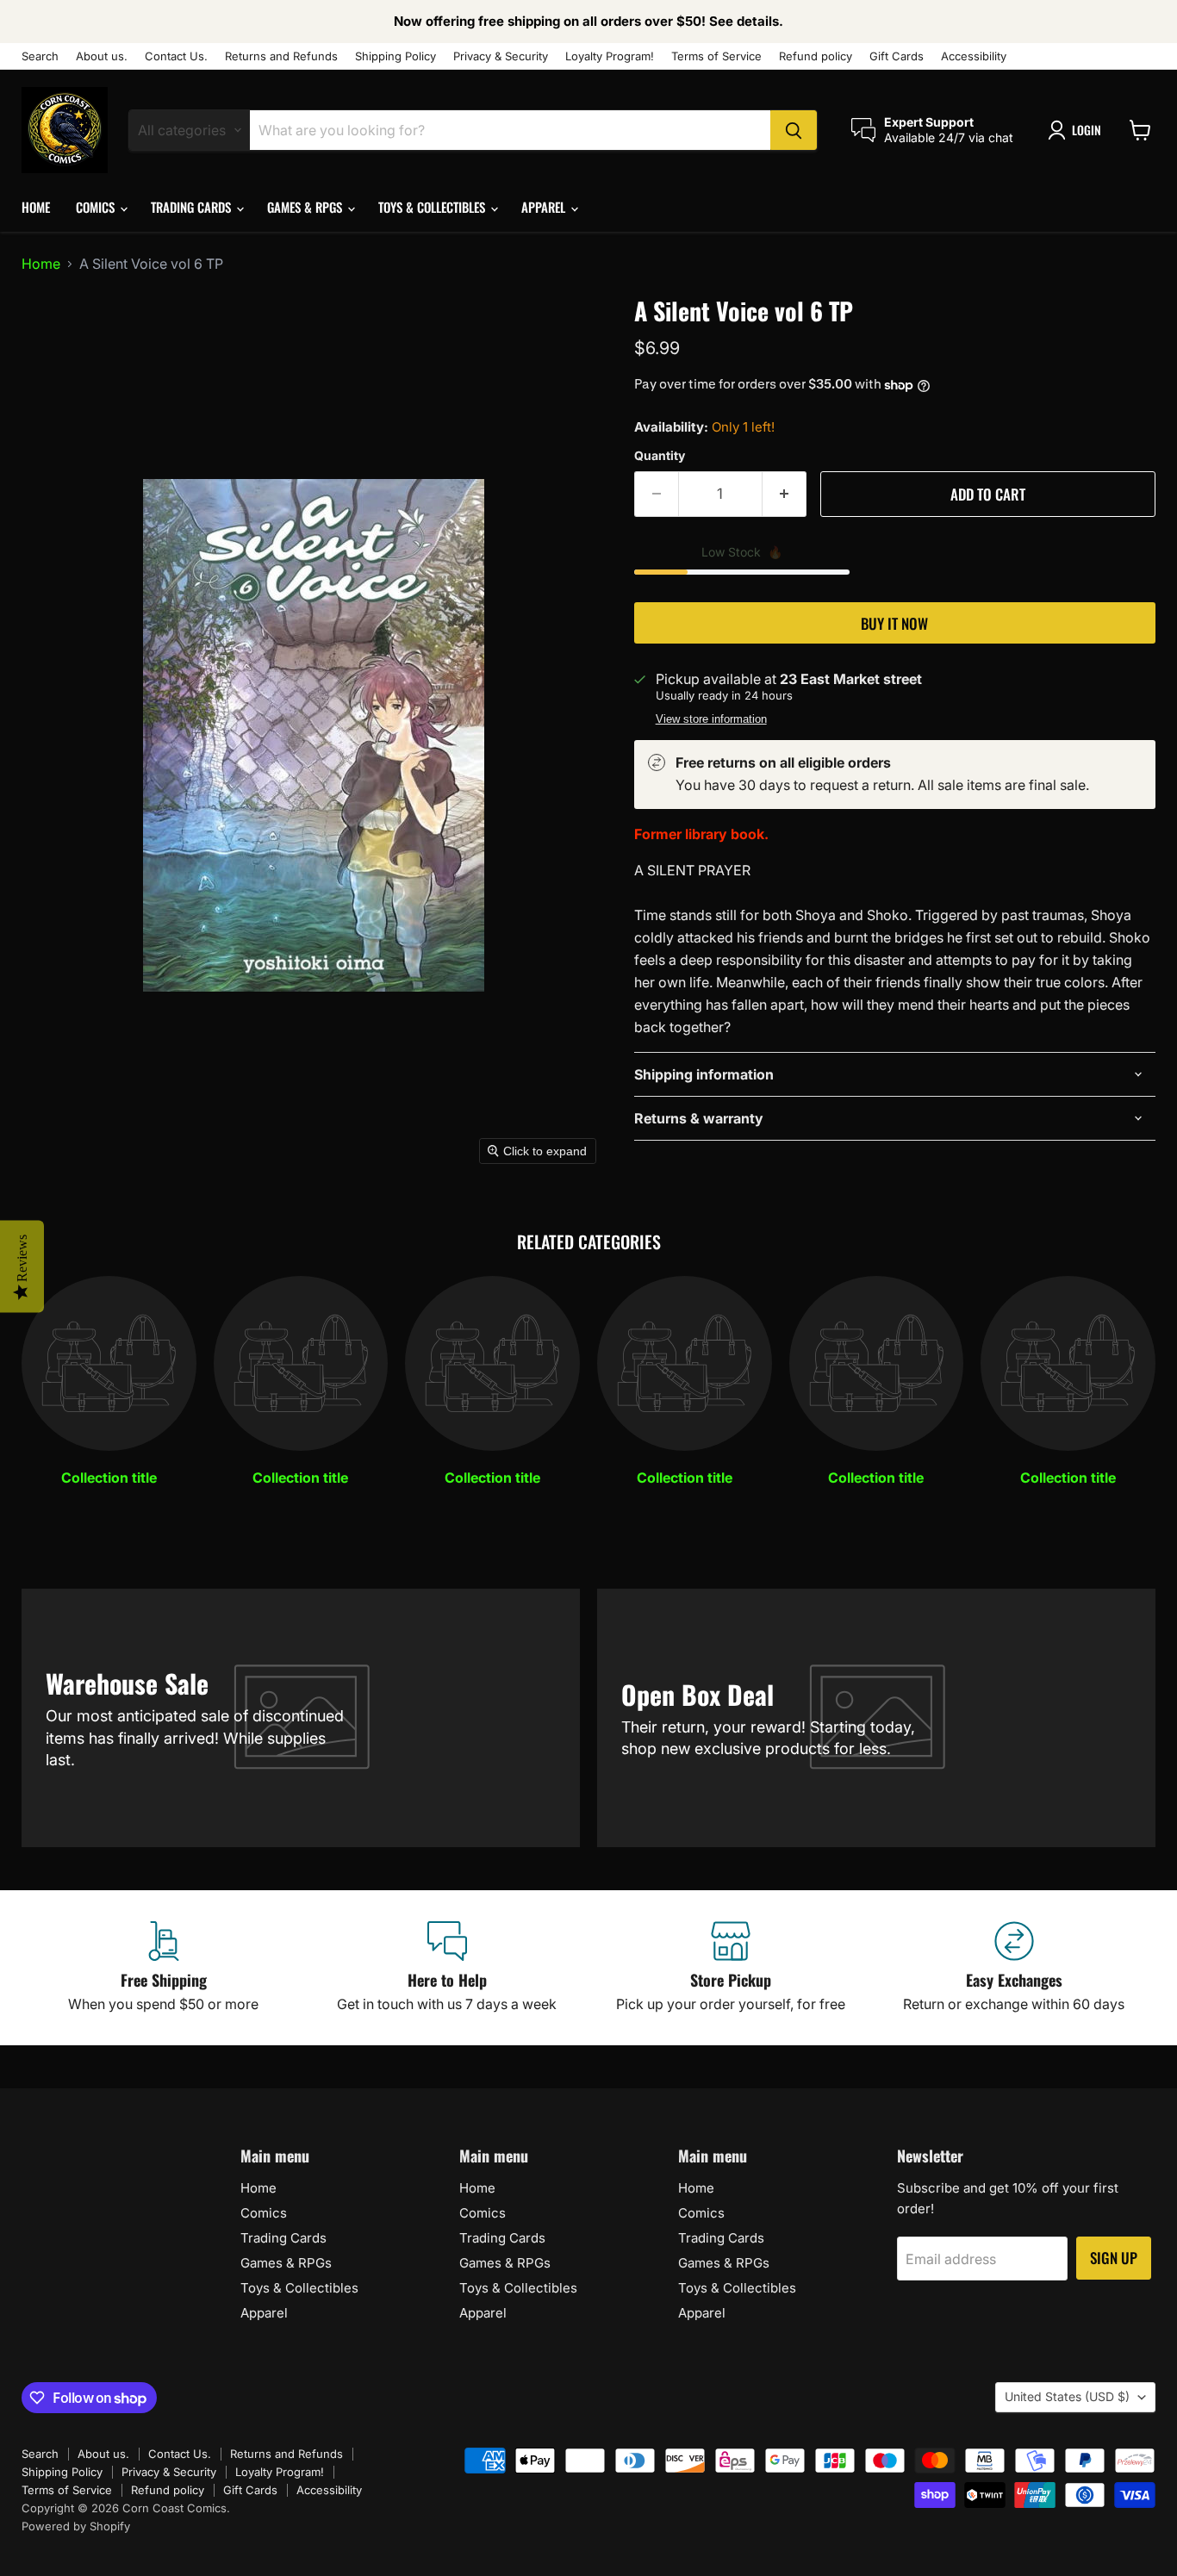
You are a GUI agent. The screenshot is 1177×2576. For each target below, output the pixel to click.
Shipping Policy (395, 56)
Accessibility (974, 56)
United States (1067, 2396)
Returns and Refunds (281, 56)
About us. (102, 56)
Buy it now (894, 623)
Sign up (1114, 2258)
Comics (97, 207)
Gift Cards (897, 56)
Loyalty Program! (610, 56)
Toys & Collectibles (433, 207)
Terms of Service (716, 56)
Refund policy (816, 56)
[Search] (794, 130)
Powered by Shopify (76, 2526)
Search (40, 56)
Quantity (660, 456)
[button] (1078, 130)
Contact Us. (176, 56)
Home (36, 207)
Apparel (545, 207)
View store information (711, 719)
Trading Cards (193, 207)
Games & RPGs (306, 207)
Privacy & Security (501, 56)
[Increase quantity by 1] (785, 495)
